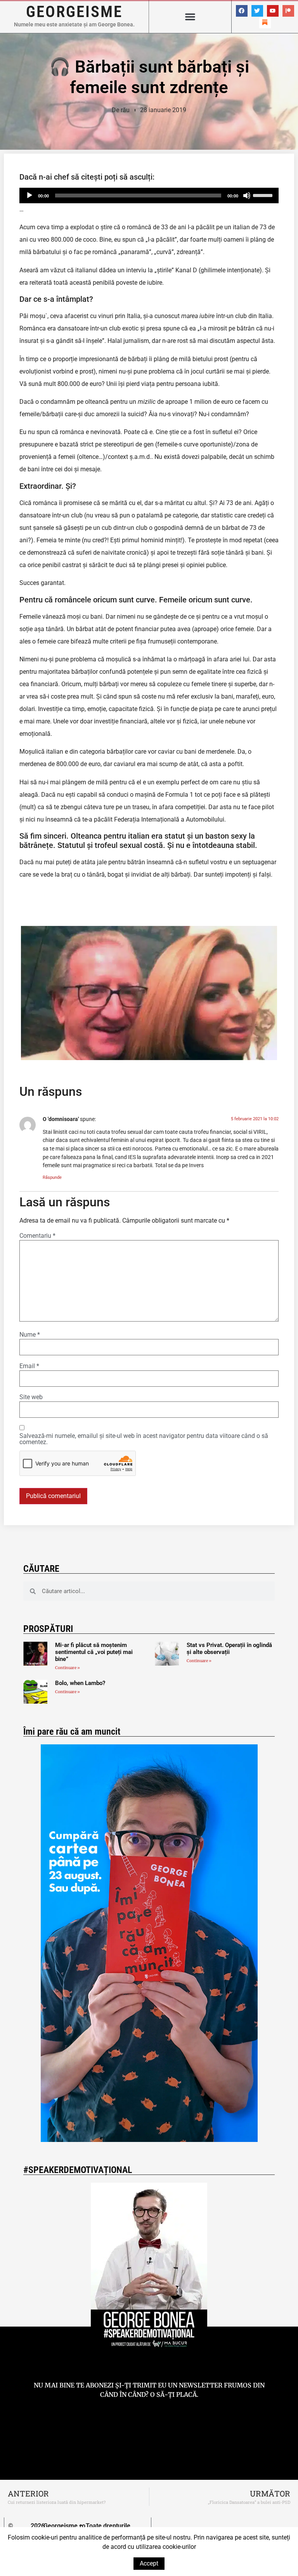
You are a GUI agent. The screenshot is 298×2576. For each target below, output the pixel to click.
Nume (30, 1335)
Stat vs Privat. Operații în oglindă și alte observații (229, 1649)
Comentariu (37, 1236)
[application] (149, 195)
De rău (121, 110)
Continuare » (68, 1668)
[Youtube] (273, 11)
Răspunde (52, 1177)
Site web (31, 1397)
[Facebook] (242, 11)
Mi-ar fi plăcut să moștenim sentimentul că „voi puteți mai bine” (94, 1652)
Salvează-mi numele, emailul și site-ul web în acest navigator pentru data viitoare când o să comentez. (144, 1439)
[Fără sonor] (247, 195)
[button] (190, 17)
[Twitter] (257, 11)
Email (29, 1366)
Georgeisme (74, 12)
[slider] (264, 195)
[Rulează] (29, 195)
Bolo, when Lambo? (80, 1683)
